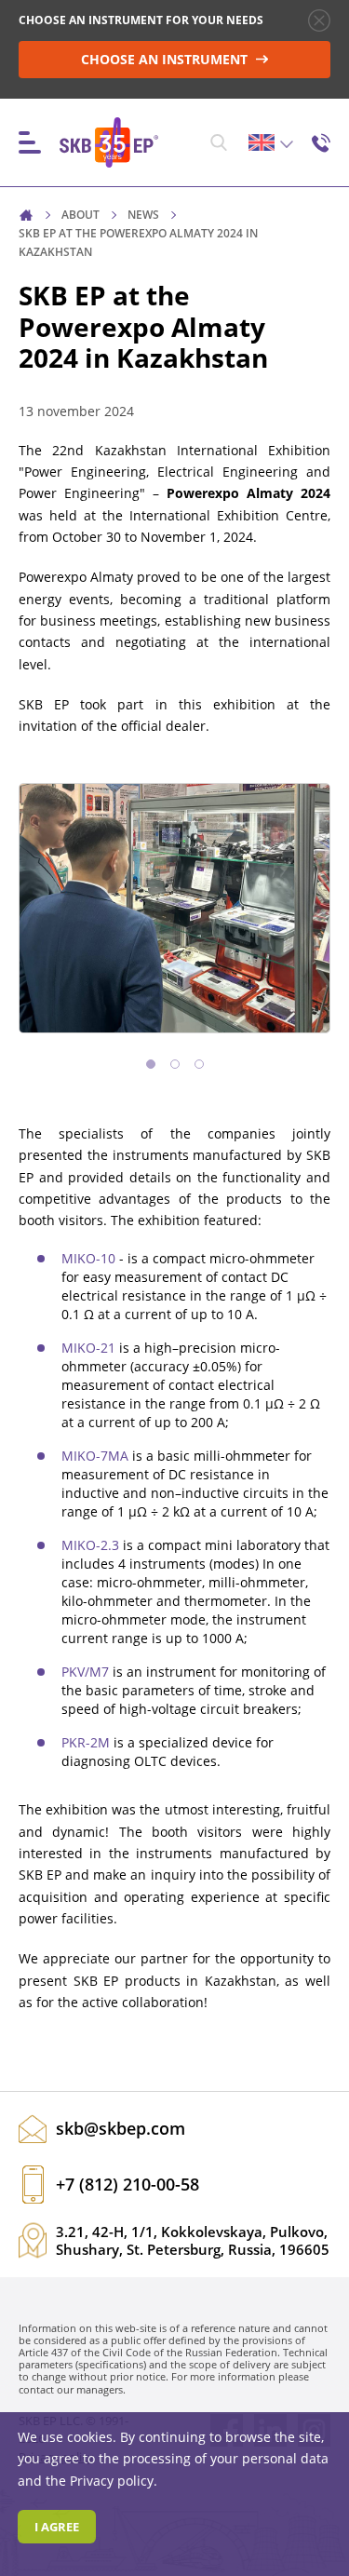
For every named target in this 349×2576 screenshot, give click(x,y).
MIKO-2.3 (92, 1545)
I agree (57, 2527)
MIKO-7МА (97, 1456)
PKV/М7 (87, 1672)
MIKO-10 (90, 1258)
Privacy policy (112, 2481)
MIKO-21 (90, 1348)
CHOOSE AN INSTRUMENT (166, 59)
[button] (151, 1064)
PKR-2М (87, 1742)
